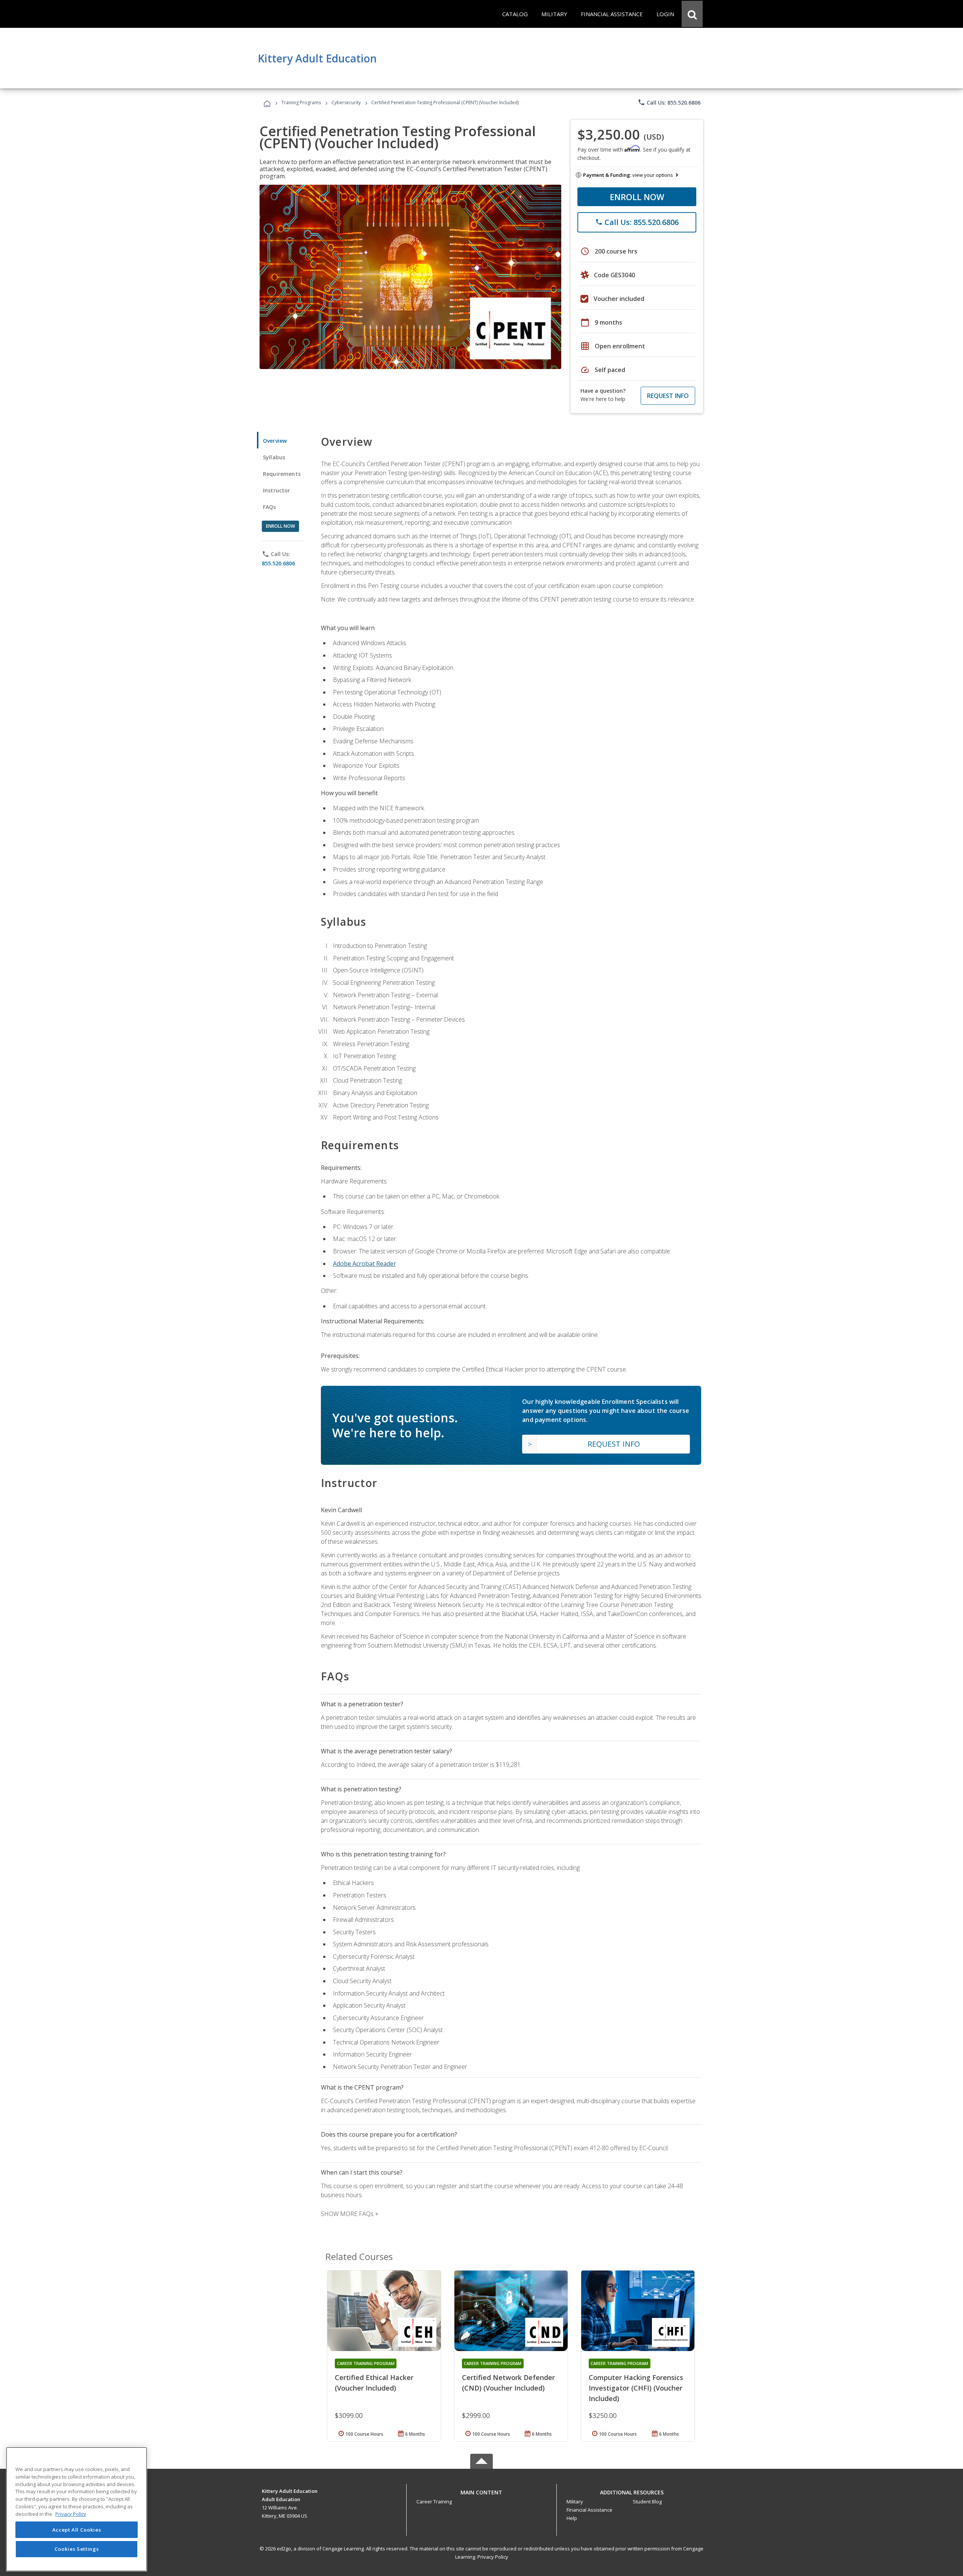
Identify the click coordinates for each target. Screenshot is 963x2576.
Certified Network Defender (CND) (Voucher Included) (508, 2383)
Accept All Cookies (77, 2530)
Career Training (434, 2502)
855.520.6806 (278, 563)
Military (575, 2502)
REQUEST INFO (668, 396)
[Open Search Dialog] (692, 14)
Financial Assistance (589, 2510)
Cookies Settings (77, 2549)
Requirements (282, 474)
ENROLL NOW (637, 197)
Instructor (277, 490)
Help (572, 2518)
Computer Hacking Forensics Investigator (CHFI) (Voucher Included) (636, 2388)
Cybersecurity (346, 103)
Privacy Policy (493, 2557)
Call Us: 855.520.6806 (669, 102)
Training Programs (301, 103)
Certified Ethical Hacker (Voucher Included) (374, 2383)
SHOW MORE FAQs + (350, 2214)
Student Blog (647, 2502)
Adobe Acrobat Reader (365, 1264)
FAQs (270, 507)
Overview (275, 441)
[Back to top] (481, 2490)
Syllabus (274, 457)
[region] (77, 2509)
